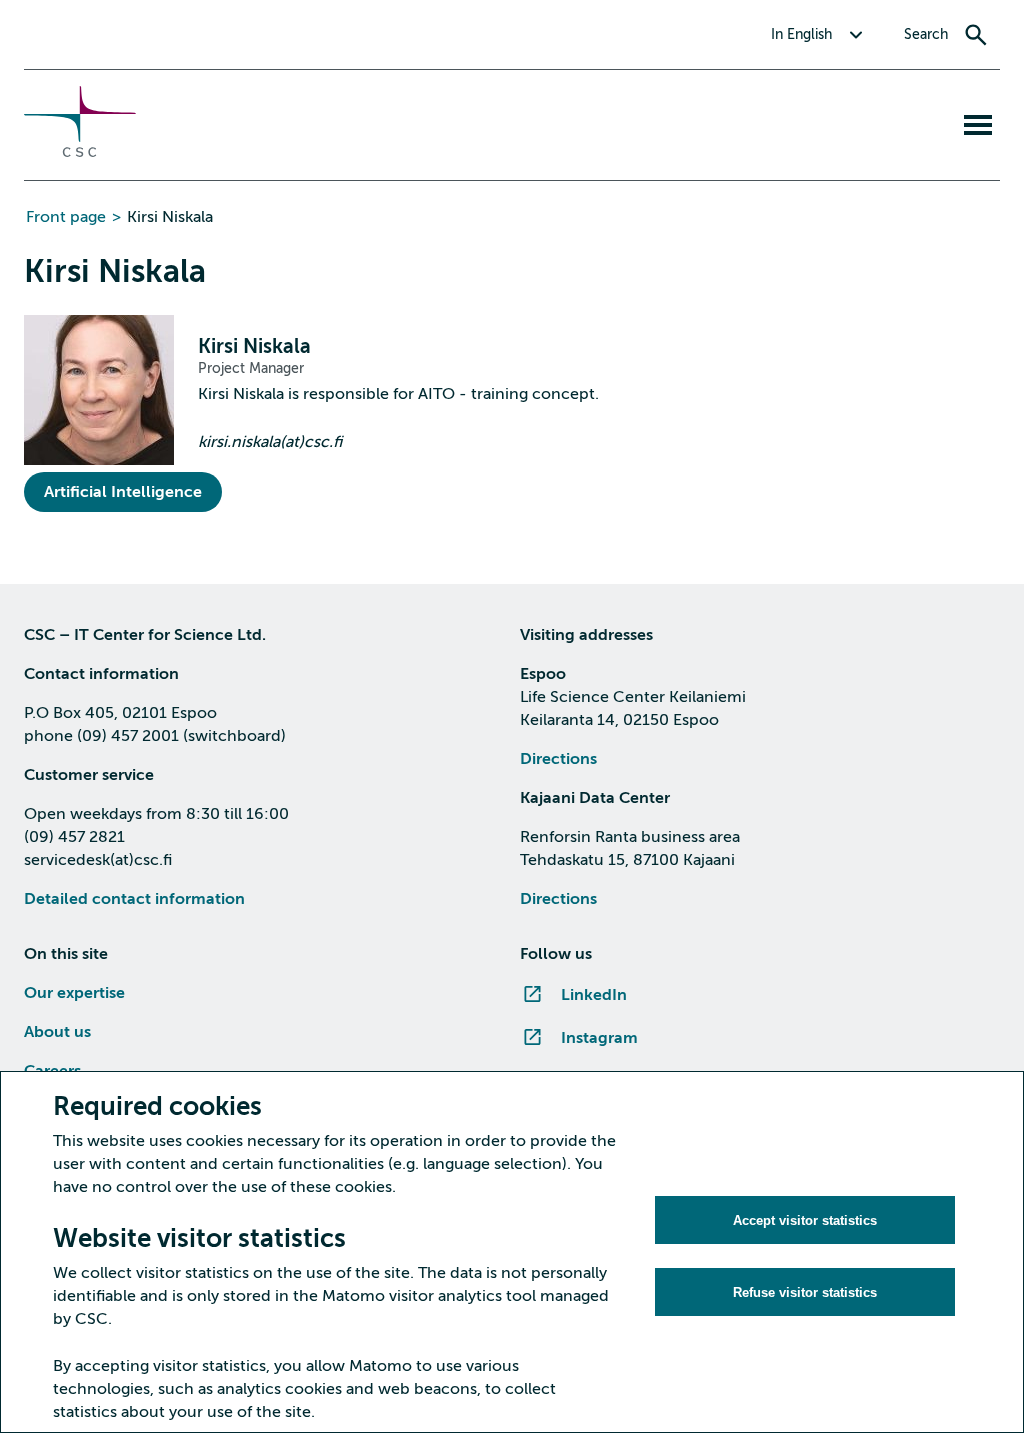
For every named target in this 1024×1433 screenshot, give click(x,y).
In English (801, 34)
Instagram (599, 1038)
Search (926, 34)
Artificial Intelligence (123, 492)
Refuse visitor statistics (805, 1292)
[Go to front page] (80, 152)
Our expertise (74, 993)
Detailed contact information (134, 899)
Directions (558, 759)
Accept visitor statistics (805, 1220)
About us (57, 1032)
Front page (66, 217)
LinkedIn (594, 995)
